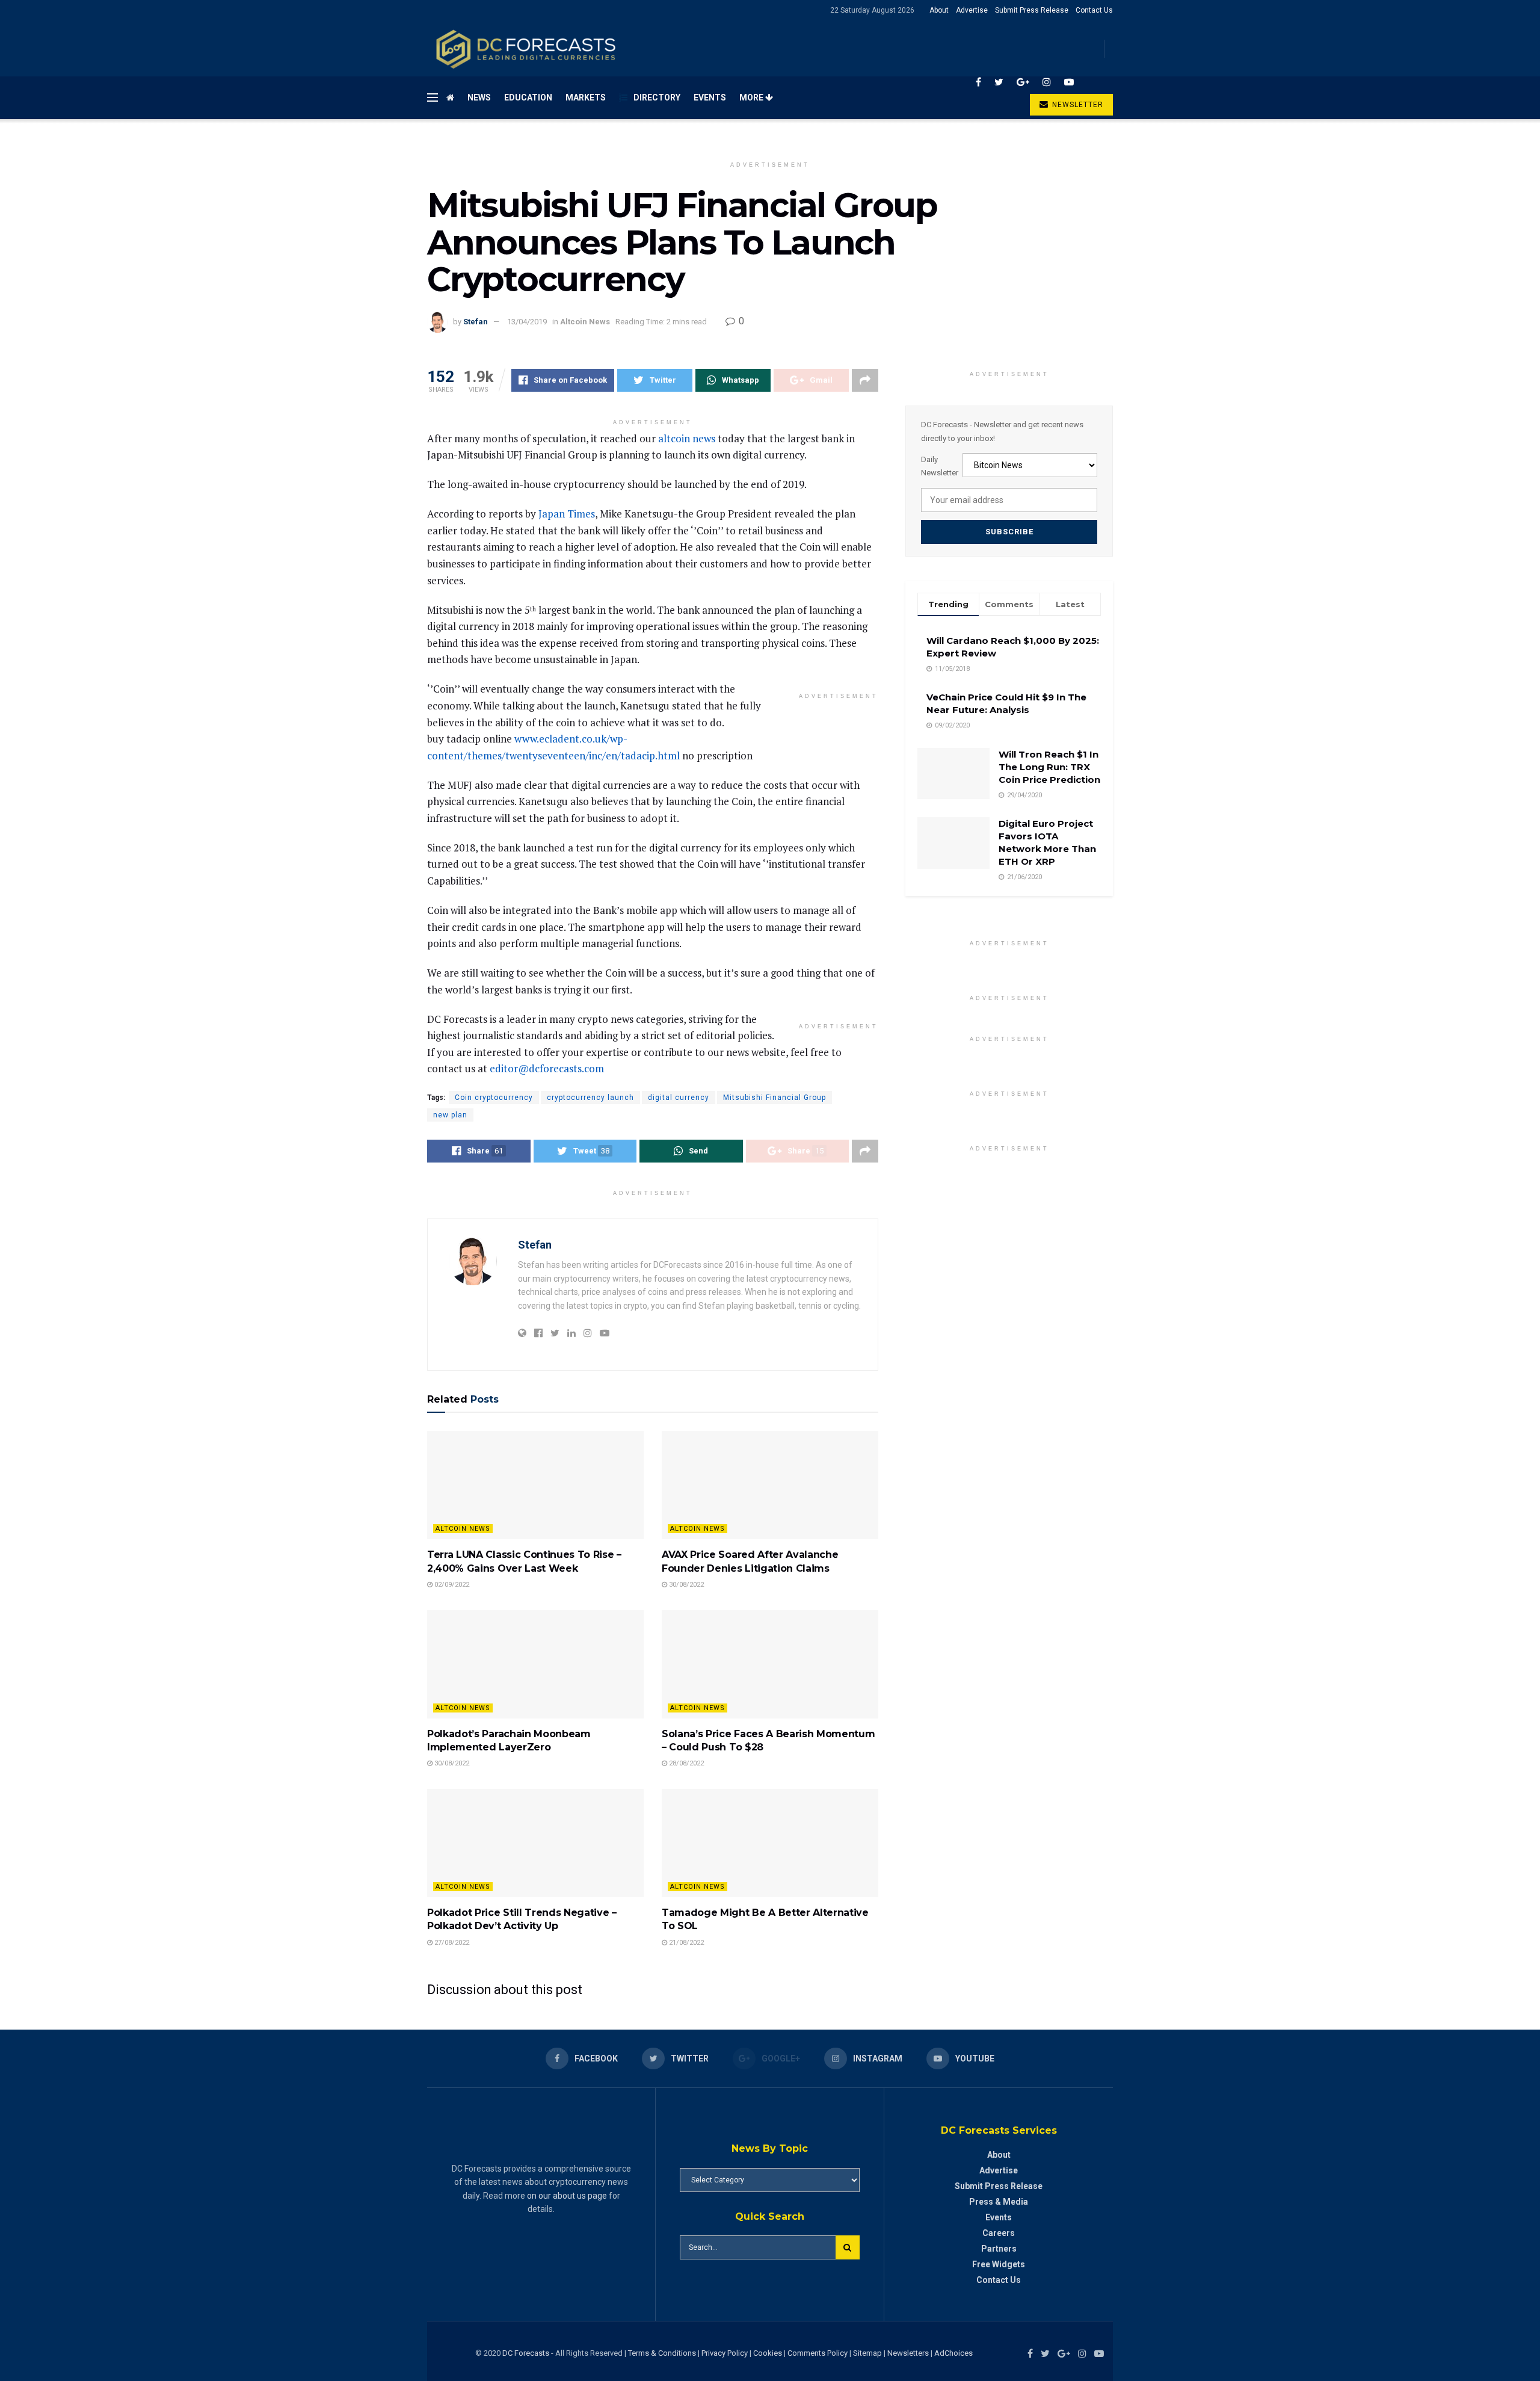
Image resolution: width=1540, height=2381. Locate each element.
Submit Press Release (1032, 10)
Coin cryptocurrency (494, 1098)
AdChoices (953, 2353)
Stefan (476, 322)
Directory (657, 97)
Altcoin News (585, 322)
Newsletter (1076, 105)
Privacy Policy (725, 2353)
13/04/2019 (527, 322)
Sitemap (867, 2353)
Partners (999, 2249)
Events (710, 97)
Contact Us (1094, 10)
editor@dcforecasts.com (547, 1068)
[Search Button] (848, 2247)
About (939, 10)
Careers (999, 2233)
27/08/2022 (451, 1943)
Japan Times (567, 514)
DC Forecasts (526, 2353)
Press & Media (999, 2202)
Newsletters (908, 2353)
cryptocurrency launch (590, 1098)
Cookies (768, 2353)
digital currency (679, 1098)
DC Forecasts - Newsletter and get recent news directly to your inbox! (1002, 431)
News (479, 97)
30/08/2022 (685, 1585)
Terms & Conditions (663, 2353)
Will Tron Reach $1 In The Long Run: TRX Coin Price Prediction (1049, 767)
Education (528, 97)
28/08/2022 (685, 1763)
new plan (450, 1115)
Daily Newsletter (940, 466)
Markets (586, 97)
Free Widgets (999, 2264)
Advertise (972, 10)
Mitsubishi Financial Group (775, 1098)
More (752, 97)
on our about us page (567, 2196)
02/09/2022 (451, 1585)
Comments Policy (818, 2353)
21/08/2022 (685, 1943)
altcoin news (687, 438)
